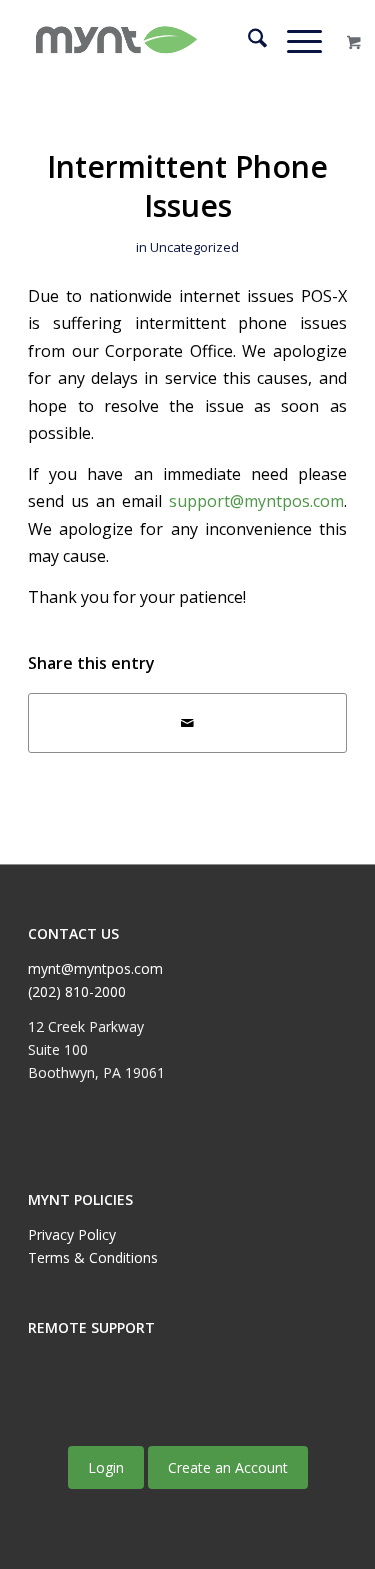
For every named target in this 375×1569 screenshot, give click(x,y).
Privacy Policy (72, 1234)
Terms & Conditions (93, 1257)
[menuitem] (247, 41)
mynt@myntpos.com (95, 968)
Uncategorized (194, 247)
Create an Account (228, 1467)
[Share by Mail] (187, 723)
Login (106, 1467)
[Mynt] (155, 41)
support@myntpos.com (256, 501)
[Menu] (294, 41)
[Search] (247, 41)
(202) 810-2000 (77, 991)
